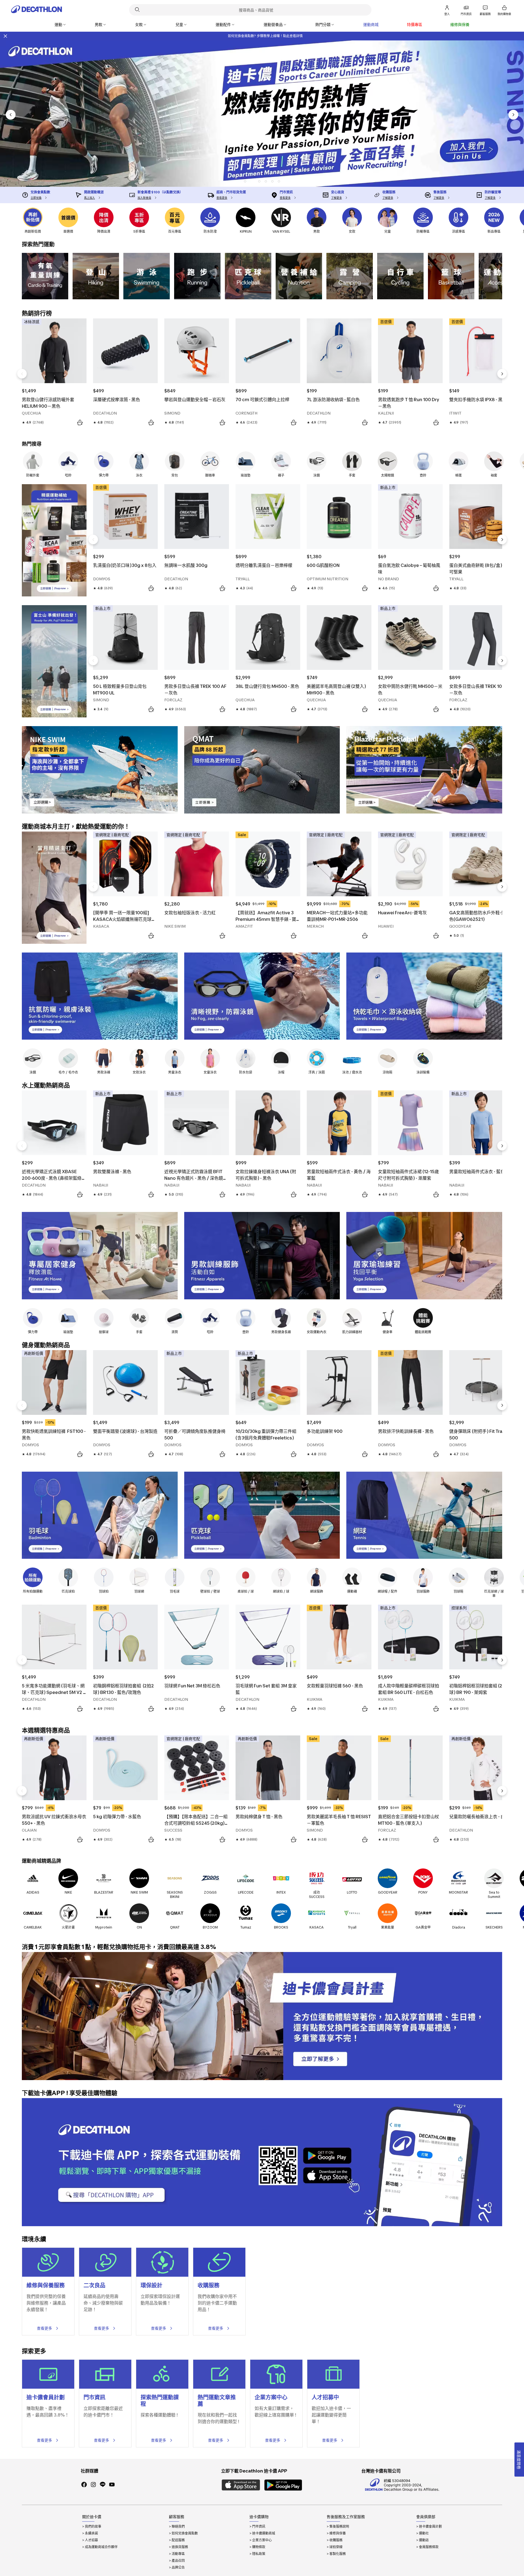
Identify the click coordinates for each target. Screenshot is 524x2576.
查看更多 (44, 2328)
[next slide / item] (513, 115)
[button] (245, 181)
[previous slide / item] (11, 115)
